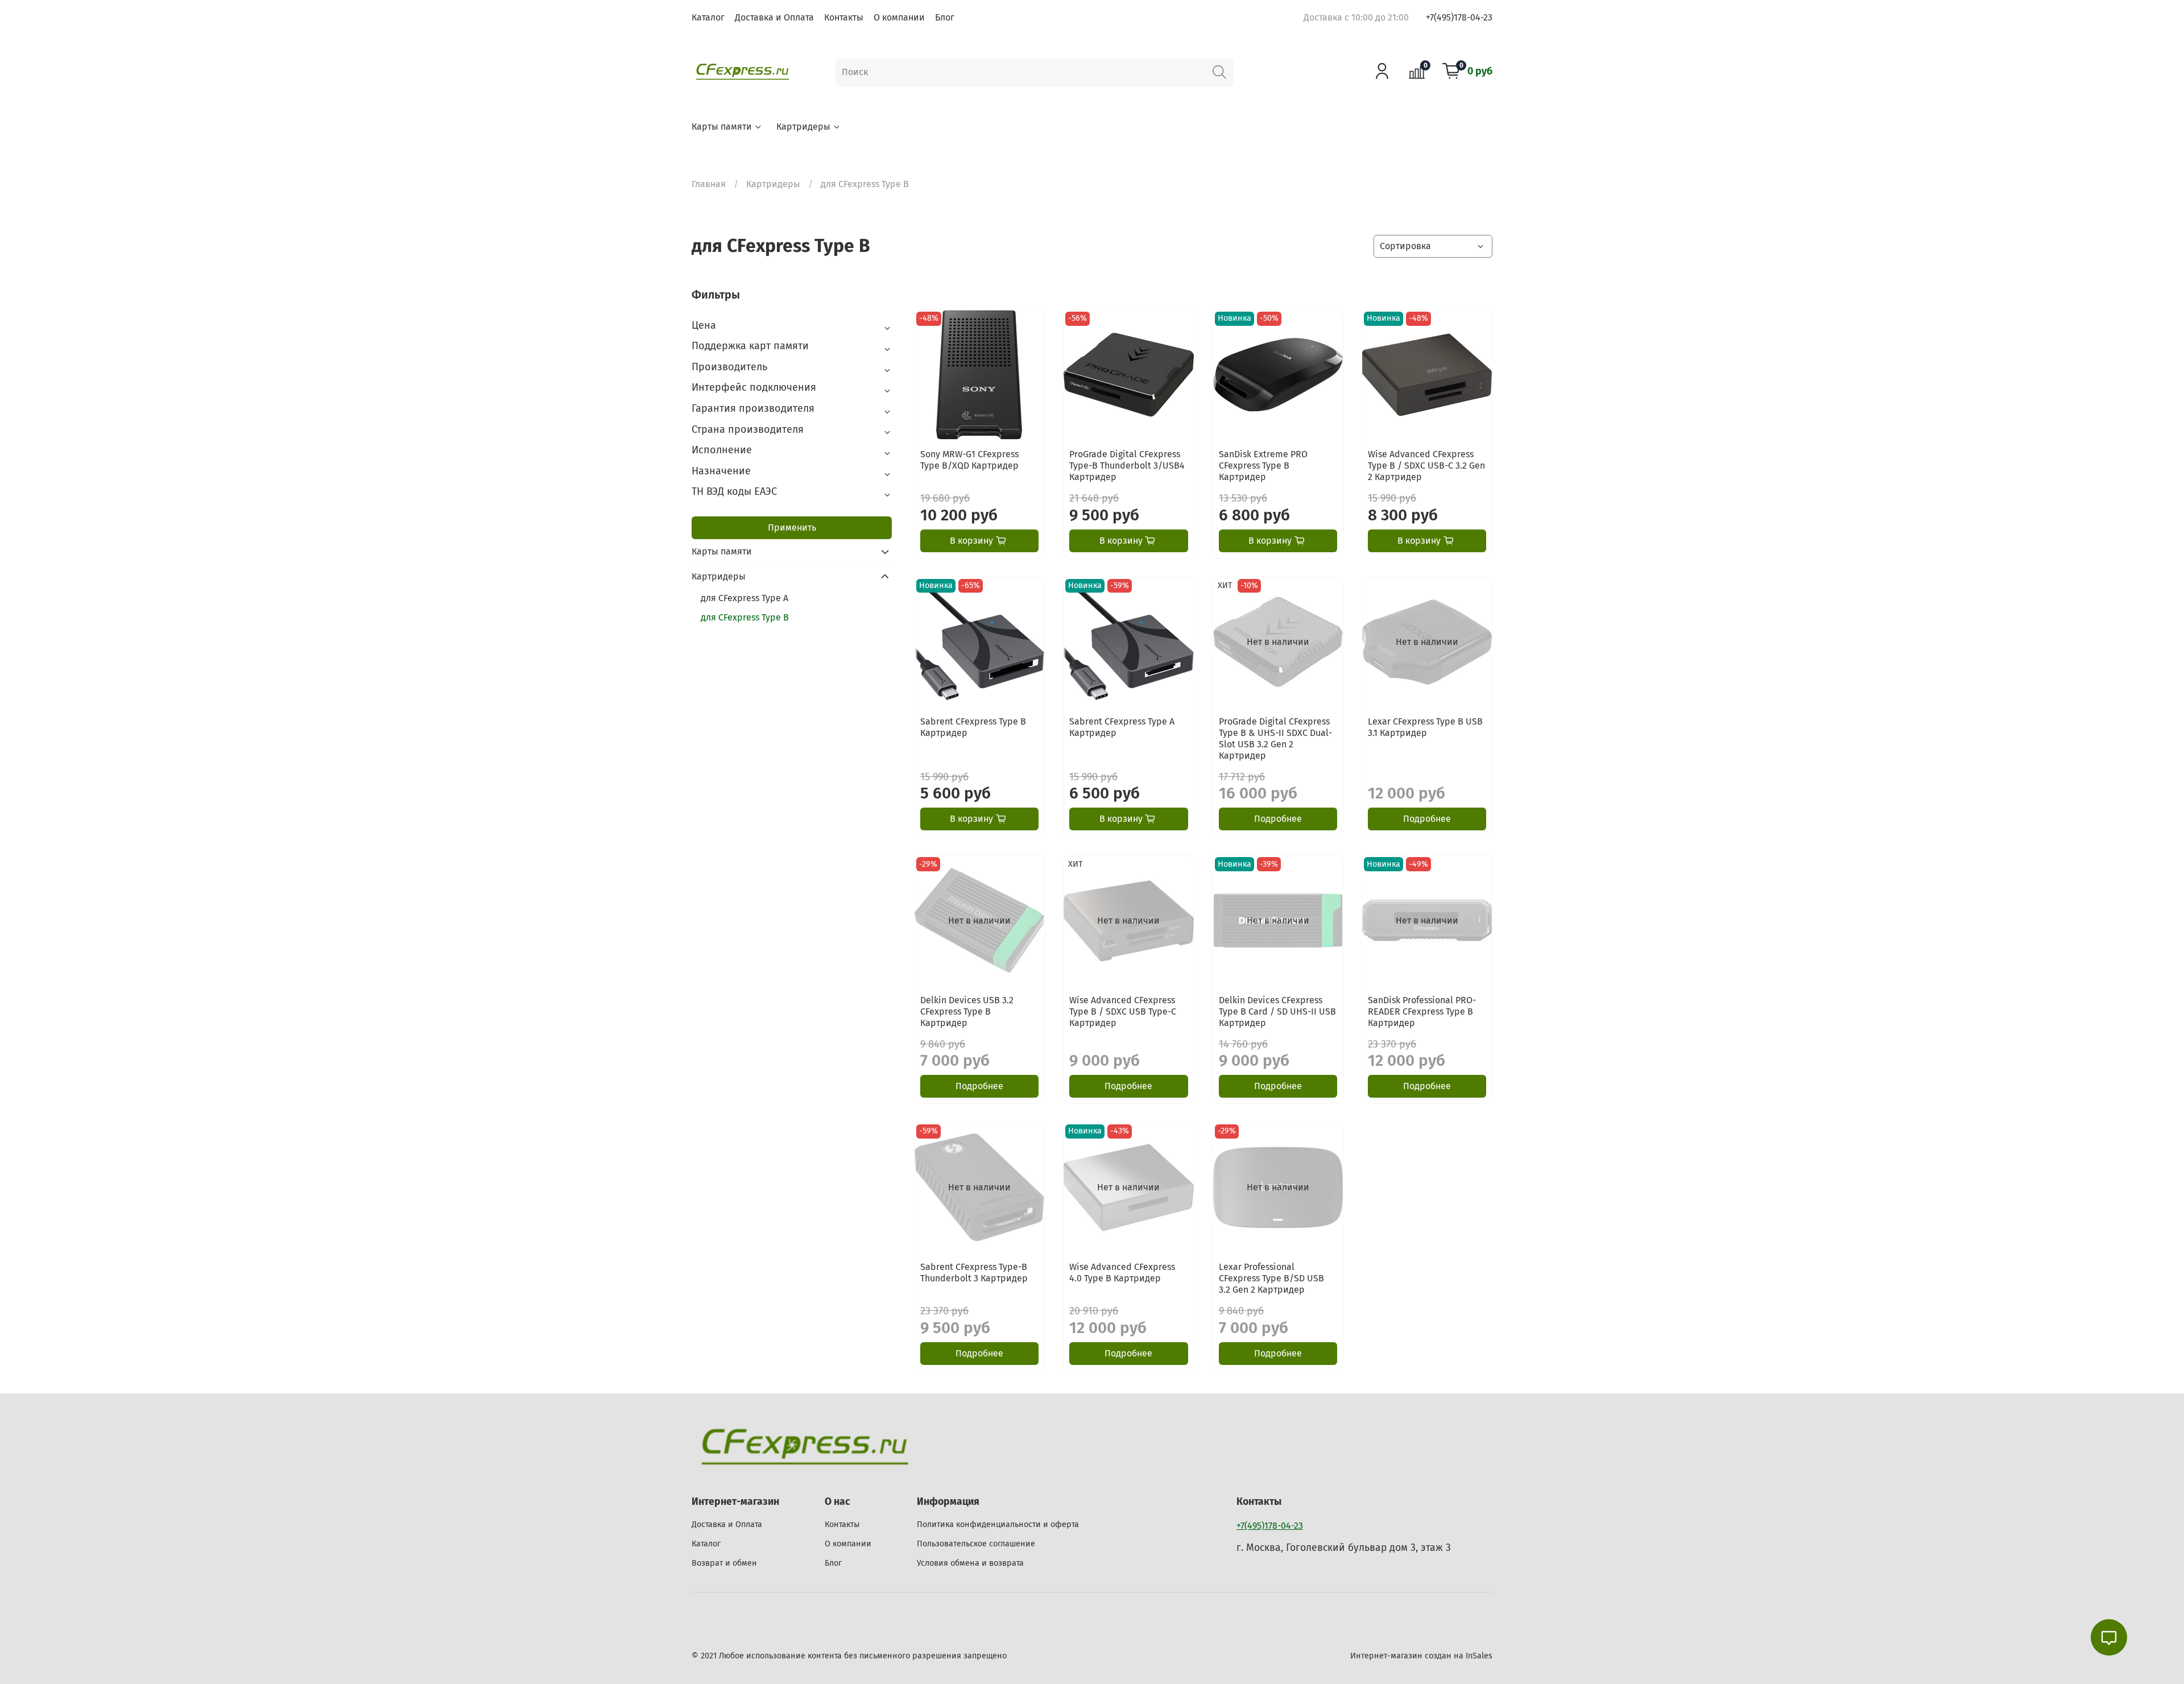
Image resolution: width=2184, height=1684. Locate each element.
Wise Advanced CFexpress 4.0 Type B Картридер (1122, 1273)
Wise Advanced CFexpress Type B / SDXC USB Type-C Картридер (1123, 1011)
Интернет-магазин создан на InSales (1421, 1656)
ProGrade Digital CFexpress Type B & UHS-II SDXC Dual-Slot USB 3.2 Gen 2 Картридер (1275, 738)
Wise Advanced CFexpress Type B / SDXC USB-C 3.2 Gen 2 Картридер (1426, 466)
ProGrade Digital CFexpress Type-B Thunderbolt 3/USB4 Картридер (1127, 466)
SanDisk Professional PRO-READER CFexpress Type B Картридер (1422, 1011)
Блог (945, 17)
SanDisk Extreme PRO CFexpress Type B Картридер (1263, 466)
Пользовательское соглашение (976, 1544)
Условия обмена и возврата (970, 1563)
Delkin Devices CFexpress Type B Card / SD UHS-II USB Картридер (1277, 1011)
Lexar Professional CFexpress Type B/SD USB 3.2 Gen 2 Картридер (1271, 1278)
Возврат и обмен (724, 1563)
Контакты (844, 17)
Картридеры (803, 127)
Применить (792, 527)
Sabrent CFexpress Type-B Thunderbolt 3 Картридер (974, 1273)
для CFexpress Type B (745, 617)
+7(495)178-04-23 (1459, 17)
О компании (899, 17)
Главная (709, 184)
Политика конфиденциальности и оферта (998, 1524)
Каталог (708, 17)
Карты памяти (722, 127)
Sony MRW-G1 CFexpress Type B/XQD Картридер (969, 460)
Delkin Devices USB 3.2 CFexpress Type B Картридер (967, 1011)
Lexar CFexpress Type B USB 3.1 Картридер (1425, 727)
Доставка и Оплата (774, 17)
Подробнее (1278, 819)
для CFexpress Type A (744, 598)
